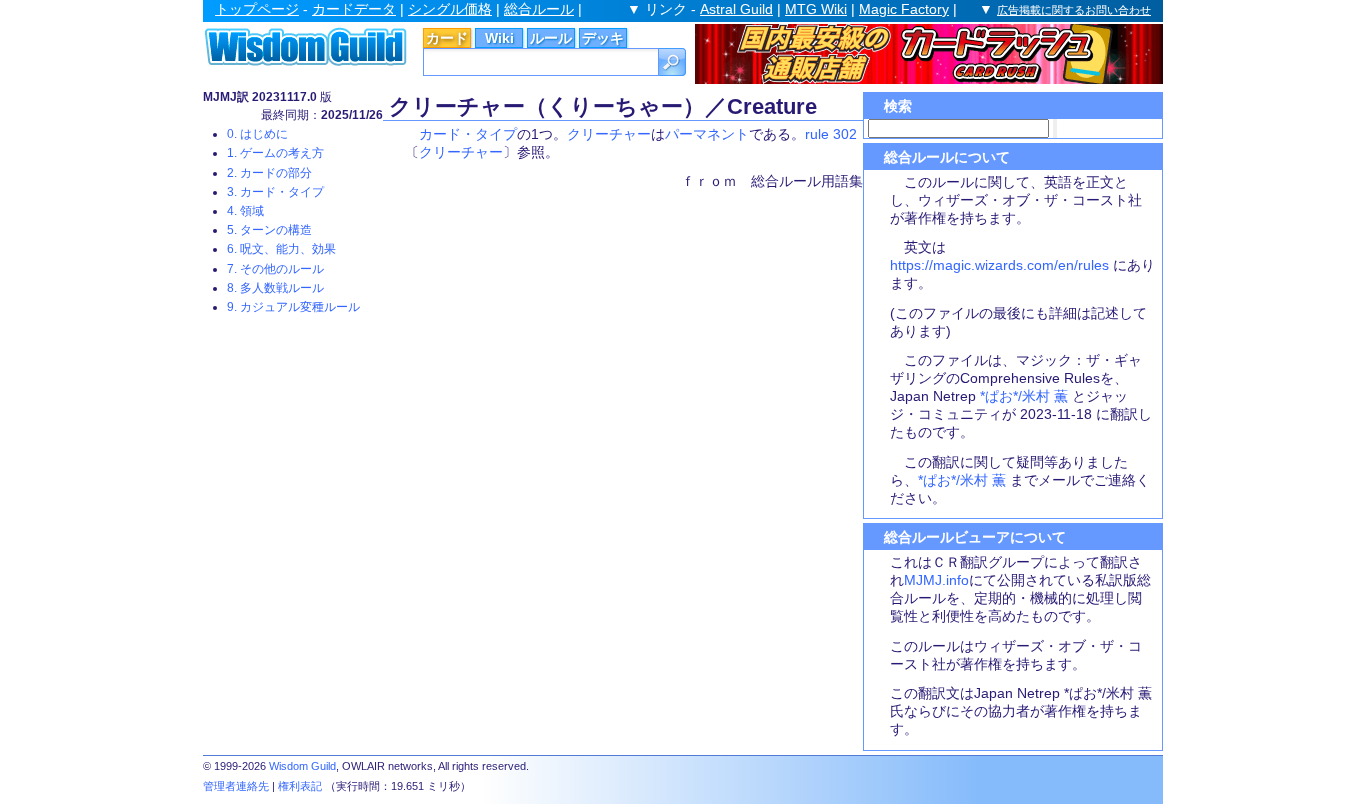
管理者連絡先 (236, 786)
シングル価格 (450, 9)
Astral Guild (736, 9)
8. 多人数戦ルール (275, 288)
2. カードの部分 (269, 173)
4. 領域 (245, 211)
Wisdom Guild (302, 766)
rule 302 (831, 134)
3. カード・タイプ (275, 192)
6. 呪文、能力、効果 (281, 249)
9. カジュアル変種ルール (293, 307)
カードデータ (354, 9)
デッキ (603, 38)
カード (447, 38)
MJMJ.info (936, 580)
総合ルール (539, 9)
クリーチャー (609, 134)
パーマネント (707, 134)
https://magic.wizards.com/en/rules (999, 265)
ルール (551, 38)
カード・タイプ (468, 134)
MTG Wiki (816, 9)
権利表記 (300, 786)
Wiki (499, 38)
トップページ (257, 9)
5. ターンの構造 (269, 230)
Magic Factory (904, 9)
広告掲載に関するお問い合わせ (1074, 10)
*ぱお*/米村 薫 (1024, 396)
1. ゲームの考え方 (275, 153)
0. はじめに (257, 134)
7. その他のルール (275, 269)
